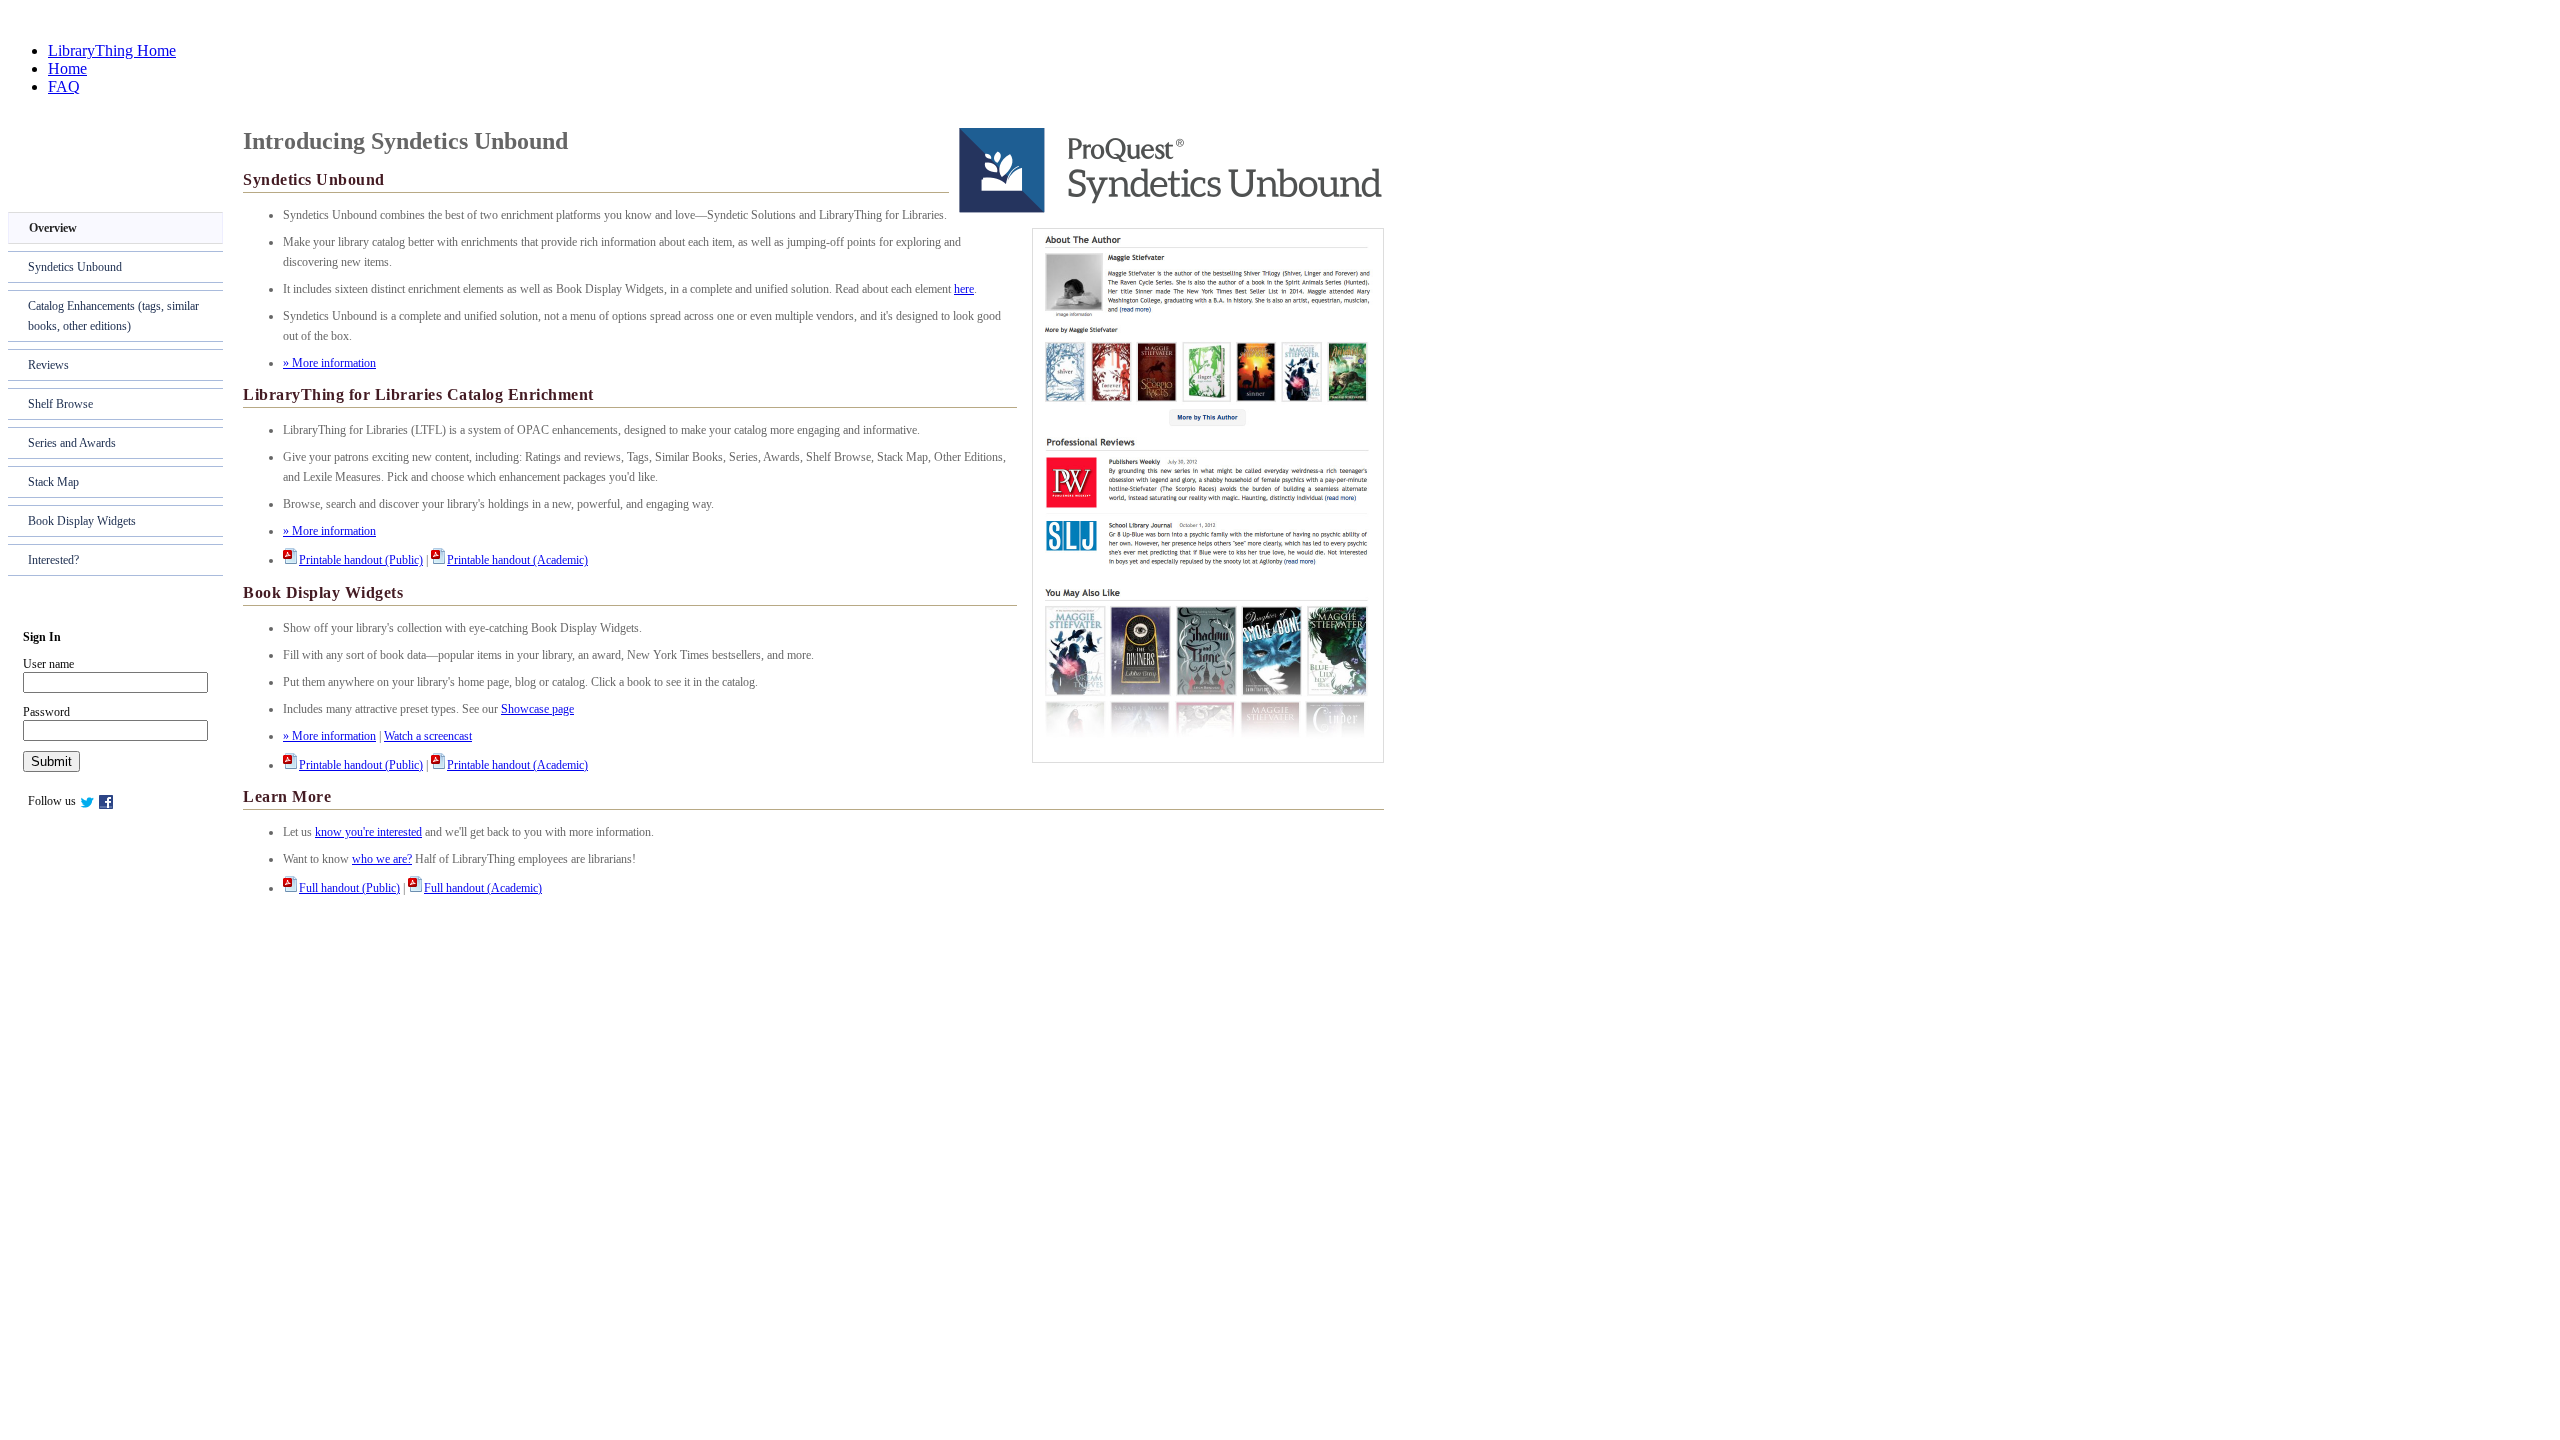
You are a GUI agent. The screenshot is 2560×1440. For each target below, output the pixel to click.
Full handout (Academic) (483, 888)
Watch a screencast (428, 736)
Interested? (53, 560)
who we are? (382, 859)
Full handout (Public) (349, 888)
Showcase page (537, 709)
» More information (329, 363)
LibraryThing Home (112, 50)
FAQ (64, 86)
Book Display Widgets (82, 521)
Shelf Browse (60, 404)
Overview (53, 228)
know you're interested (368, 832)
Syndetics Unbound (75, 267)
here (964, 289)
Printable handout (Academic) (517, 560)
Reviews (48, 365)
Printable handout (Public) (361, 560)
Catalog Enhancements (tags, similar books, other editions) (113, 316)
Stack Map (53, 482)
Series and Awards (72, 443)
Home (67, 68)
